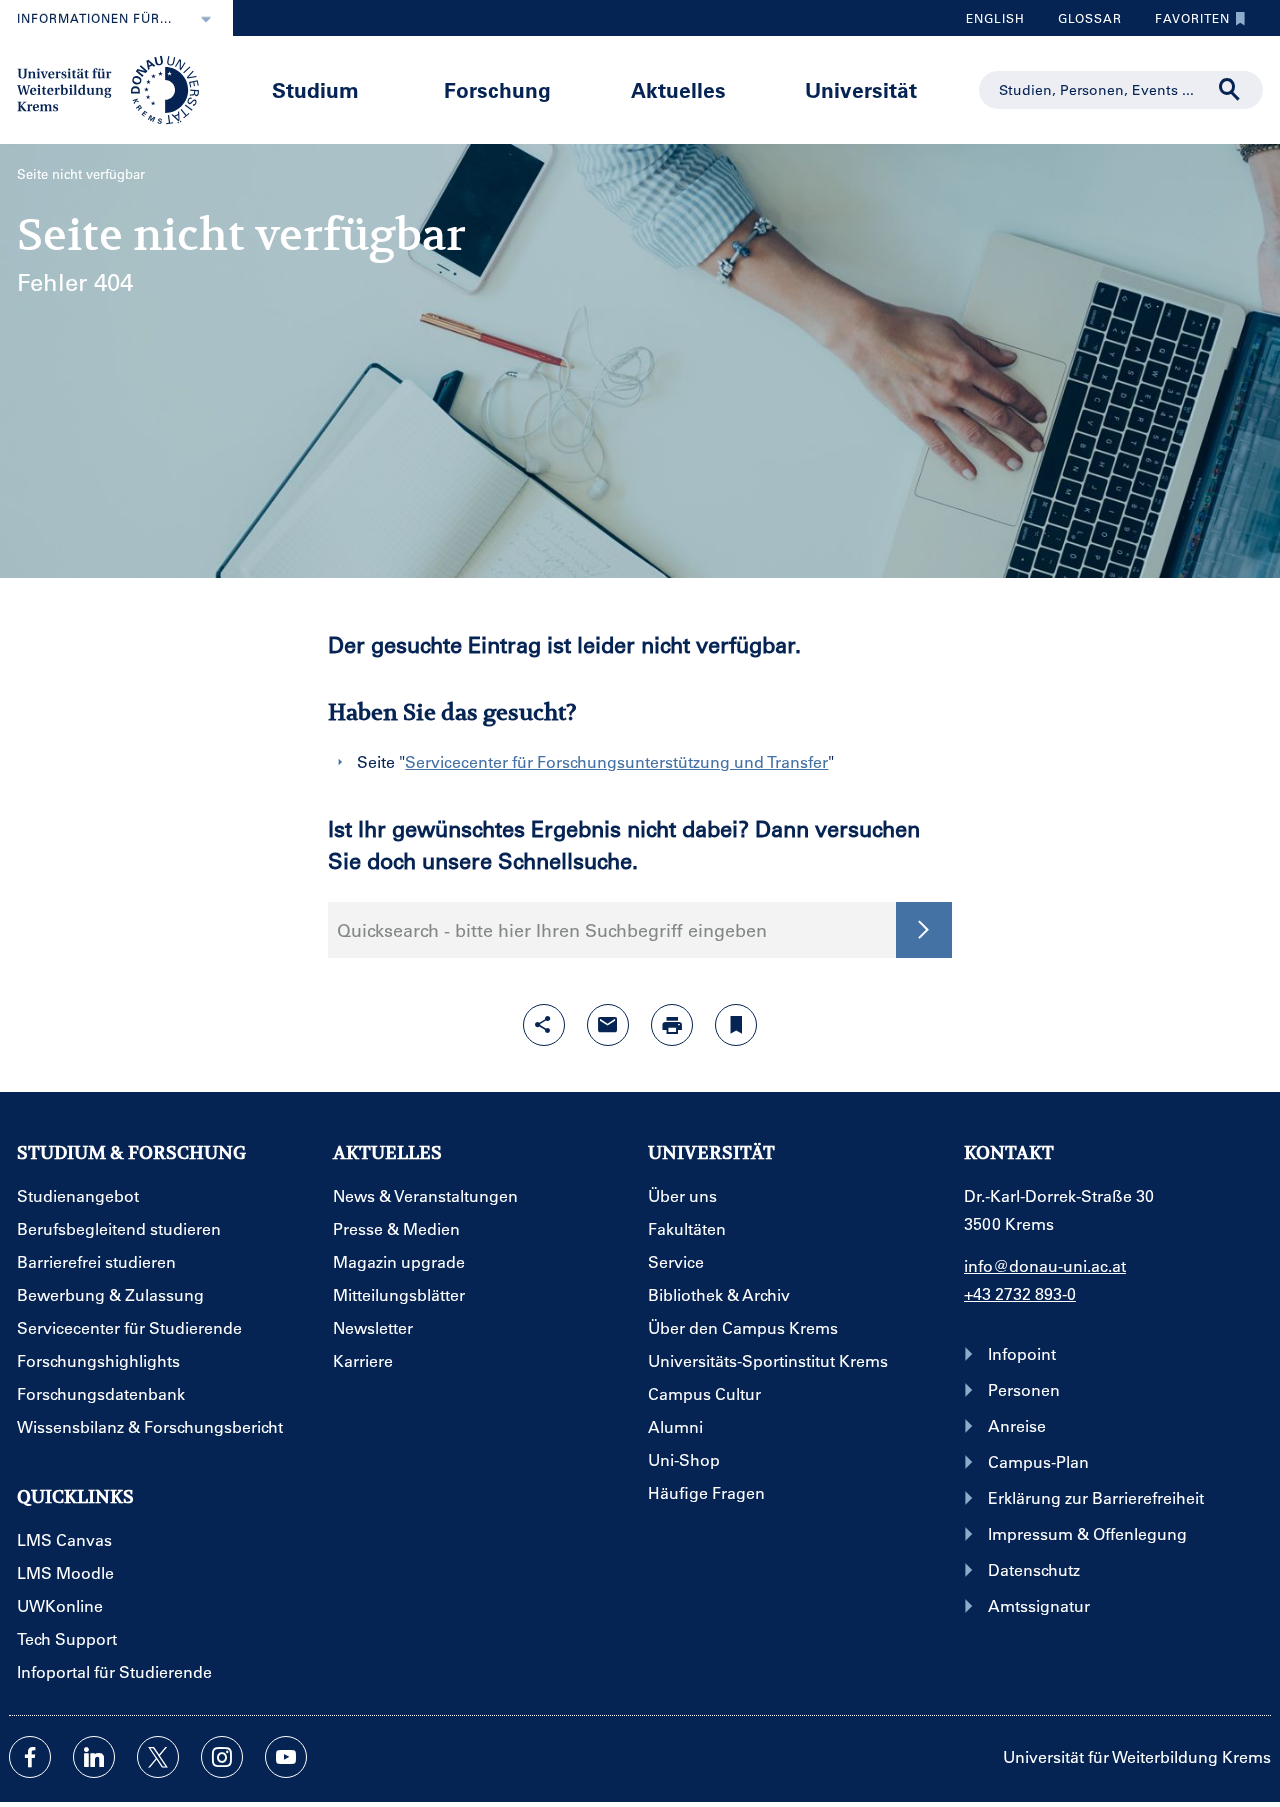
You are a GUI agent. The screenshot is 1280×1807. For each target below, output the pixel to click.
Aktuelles (678, 89)
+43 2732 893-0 (1020, 1293)
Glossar (1082, 23)
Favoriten (1185, 23)
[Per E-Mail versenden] (608, 1025)
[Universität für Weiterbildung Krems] (117, 88)
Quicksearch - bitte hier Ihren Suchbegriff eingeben (552, 930)
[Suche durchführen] (1230, 90)
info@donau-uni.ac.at (1045, 1265)
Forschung (497, 89)
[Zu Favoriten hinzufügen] (736, 1025)
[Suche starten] (924, 930)
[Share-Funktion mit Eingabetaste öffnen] (544, 1025)
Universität (861, 89)
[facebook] (30, 1757)
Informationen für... (94, 18)
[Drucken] (672, 1025)
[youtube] (286, 1757)
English (995, 18)
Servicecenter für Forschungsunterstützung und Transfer (616, 761)
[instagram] (222, 1757)
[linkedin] (94, 1757)
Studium (315, 89)
